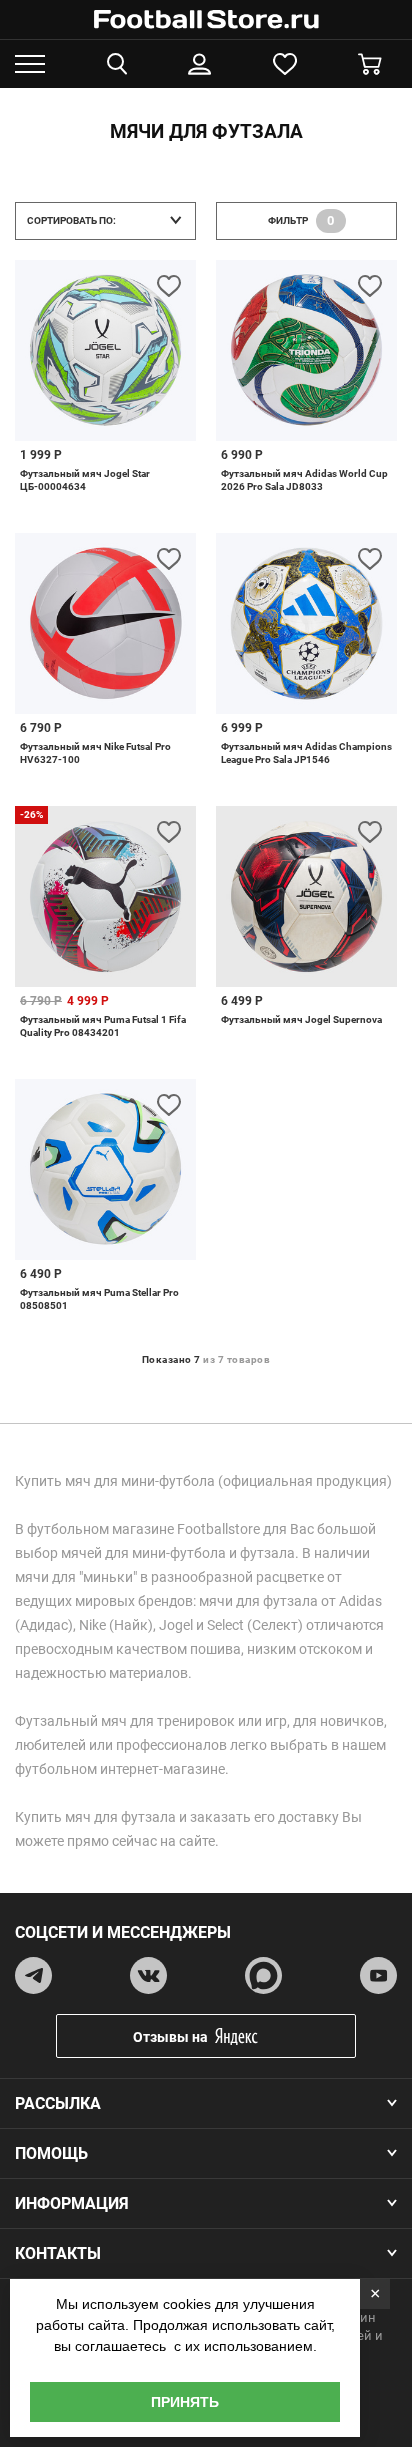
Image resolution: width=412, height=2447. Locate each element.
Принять (185, 2402)
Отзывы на (170, 2037)
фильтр (301, 220)
